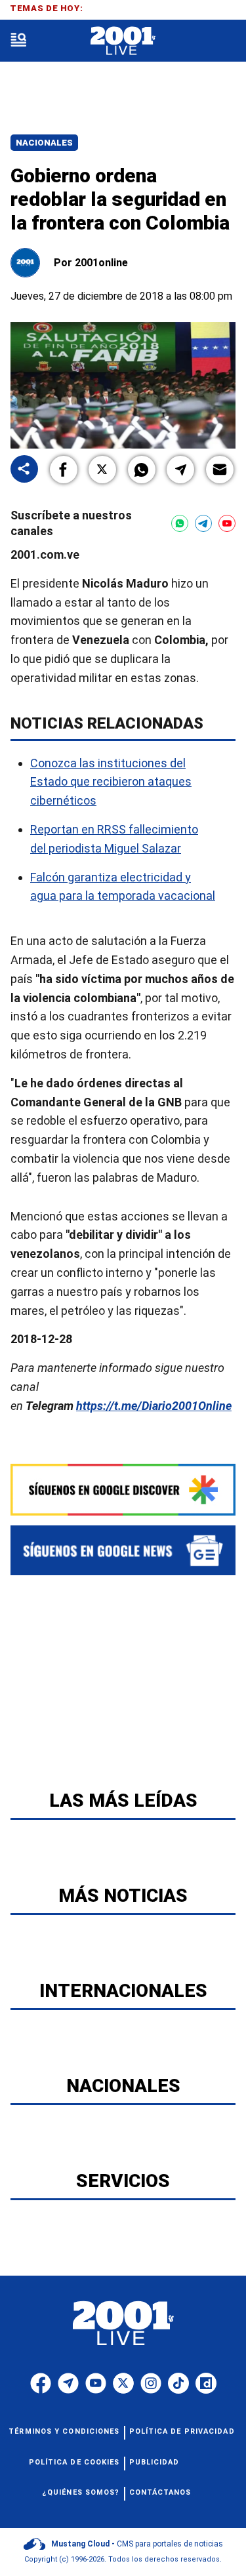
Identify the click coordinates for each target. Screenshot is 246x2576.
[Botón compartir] (24, 470)
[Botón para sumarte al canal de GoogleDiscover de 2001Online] (123, 1490)
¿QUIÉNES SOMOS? (81, 2492)
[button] (64, 470)
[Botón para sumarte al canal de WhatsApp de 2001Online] (180, 523)
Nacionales (44, 143)
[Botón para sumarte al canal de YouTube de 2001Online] (227, 523)
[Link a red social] (41, 2383)
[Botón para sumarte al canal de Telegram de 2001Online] (203, 523)
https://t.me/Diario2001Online (154, 1406)
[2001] (123, 41)
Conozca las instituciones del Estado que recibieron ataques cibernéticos (111, 782)
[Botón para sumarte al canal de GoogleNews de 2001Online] (123, 1550)
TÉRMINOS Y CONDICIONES (64, 2431)
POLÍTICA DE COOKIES (74, 2462)
